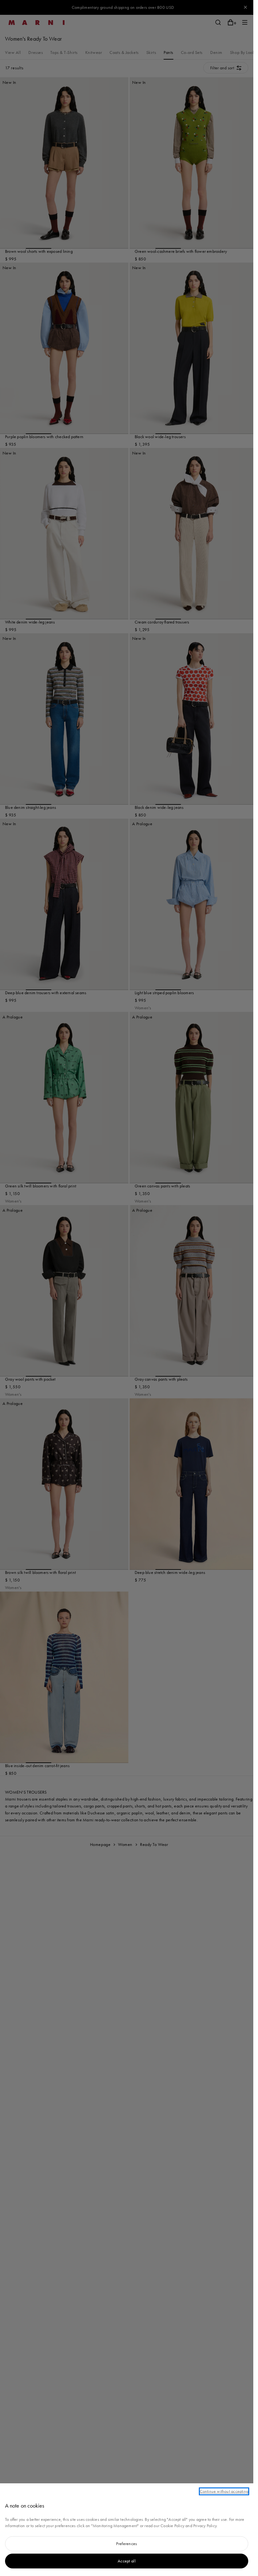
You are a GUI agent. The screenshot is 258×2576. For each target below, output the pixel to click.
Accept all (127, 2561)
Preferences (126, 2544)
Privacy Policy (205, 2526)
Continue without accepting (224, 2491)
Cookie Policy (172, 2526)
